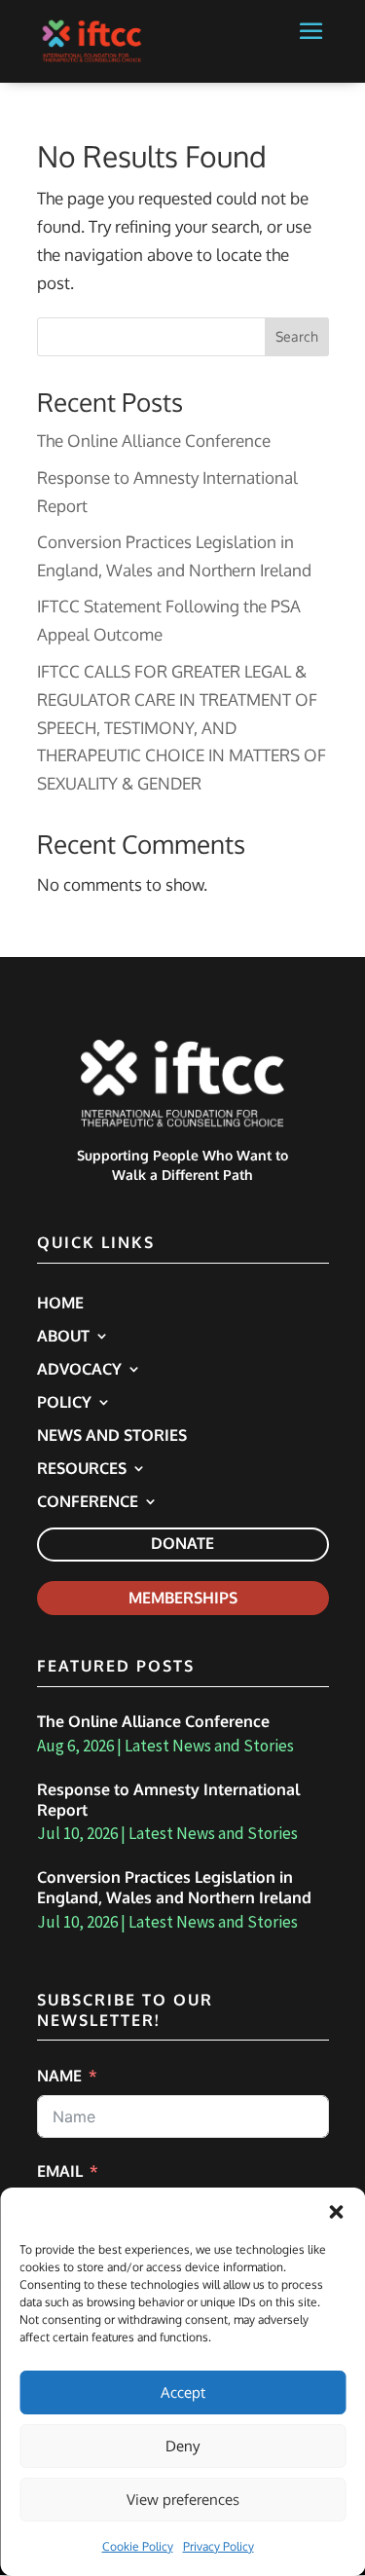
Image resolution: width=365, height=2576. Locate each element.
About (63, 1337)
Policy (64, 1403)
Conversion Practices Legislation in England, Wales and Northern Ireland (174, 1887)
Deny (182, 2446)
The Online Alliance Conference (154, 441)
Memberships (183, 1598)
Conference (88, 1503)
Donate (182, 1543)
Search (297, 336)
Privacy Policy (219, 2546)
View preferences (183, 2500)
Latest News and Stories (209, 1746)
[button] (336, 2212)
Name (59, 2076)
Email (60, 2171)
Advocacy (79, 1370)
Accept (183, 2392)
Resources (82, 1470)
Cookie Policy (138, 2546)
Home (60, 1304)
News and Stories (112, 1436)
